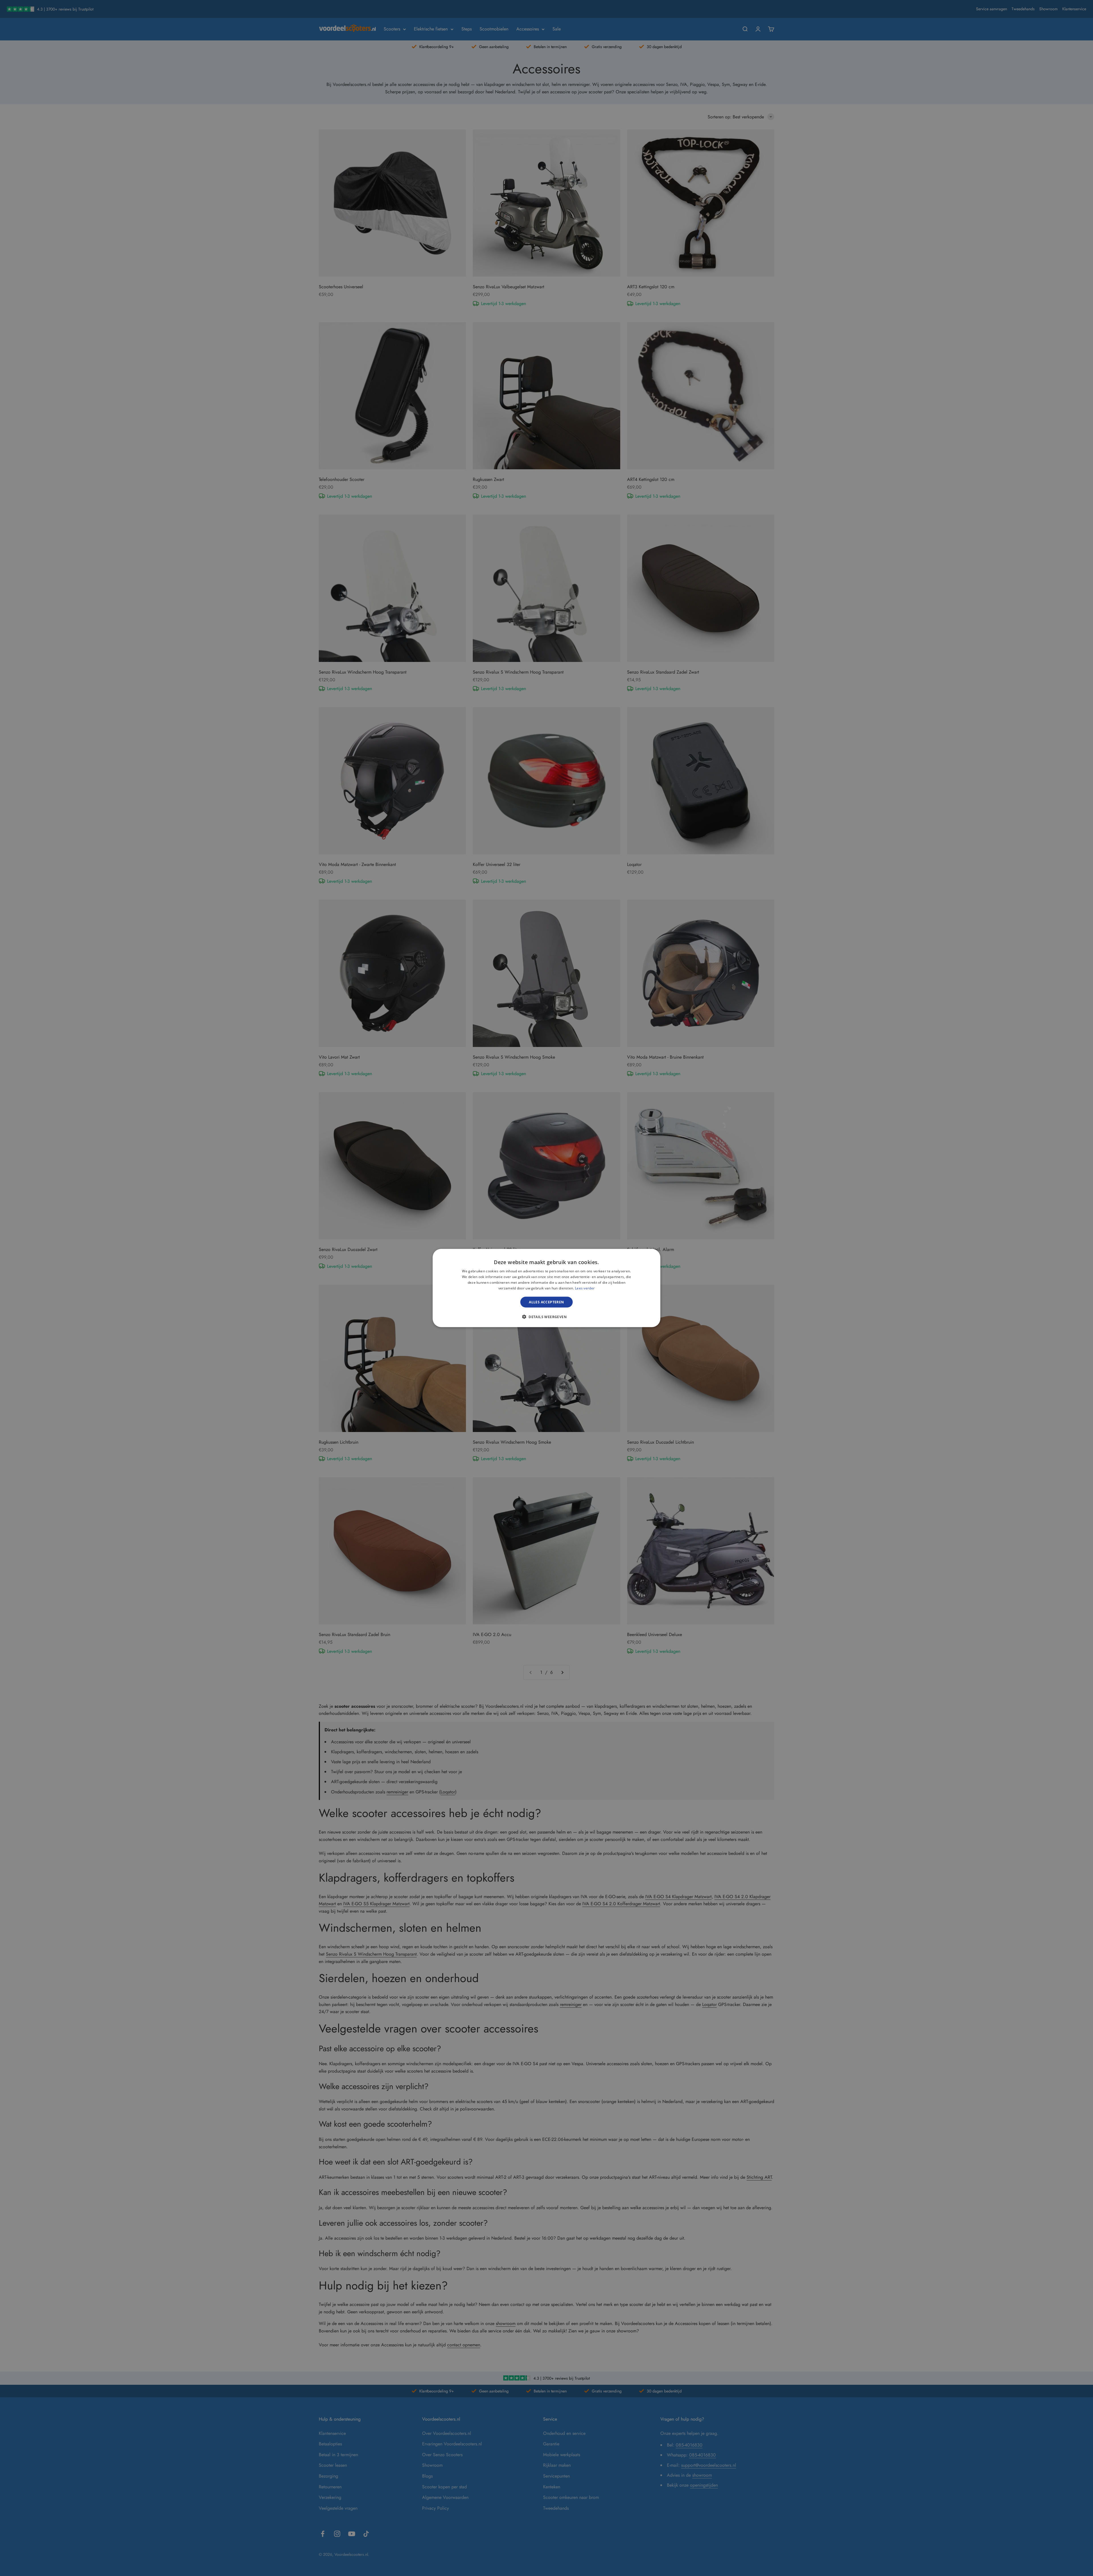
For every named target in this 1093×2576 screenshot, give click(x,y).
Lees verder (585, 1288)
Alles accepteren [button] (546, 1302)
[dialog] (546, 1288)
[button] (546, 1316)
